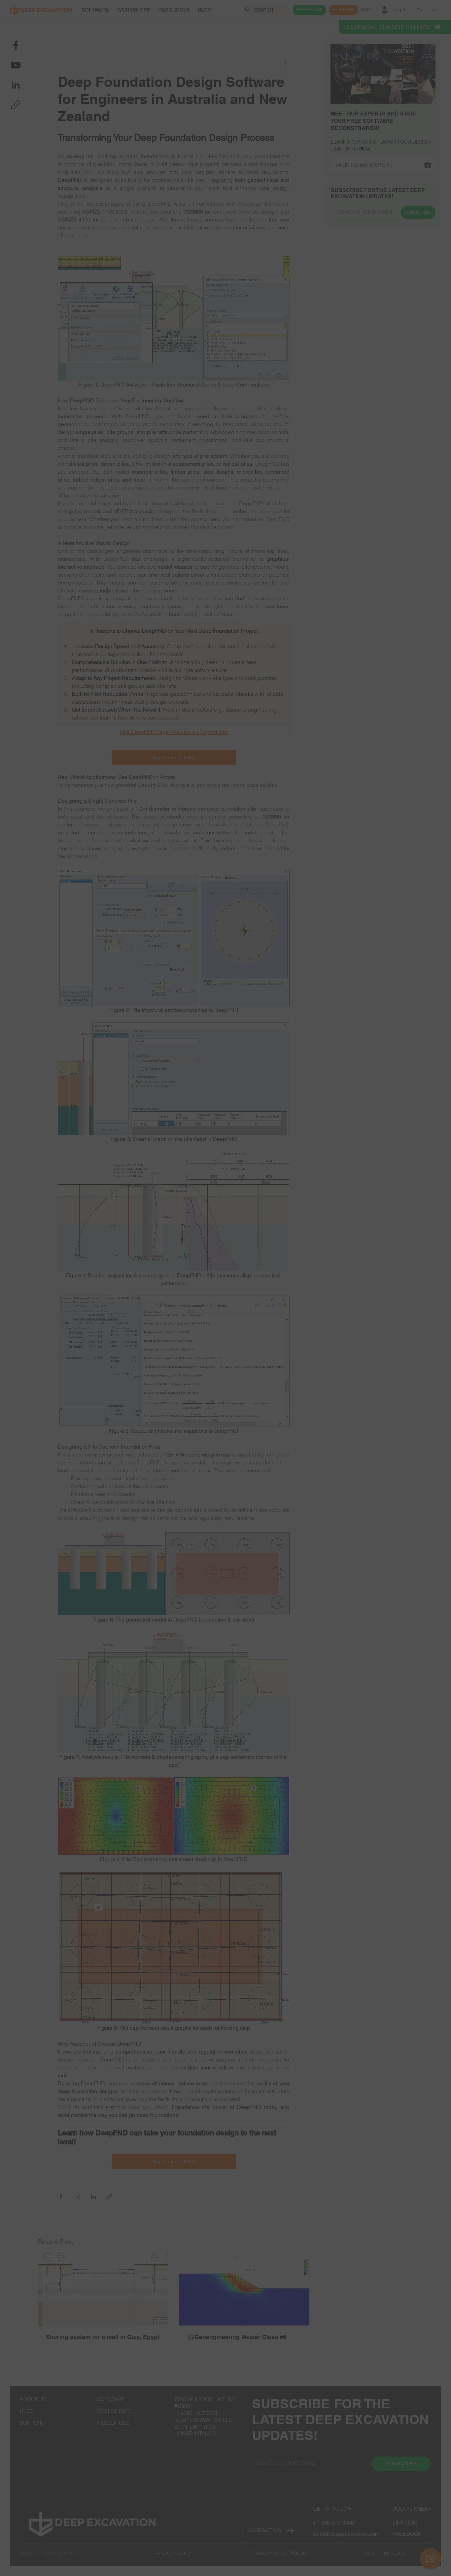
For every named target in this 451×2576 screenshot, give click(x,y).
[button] (368, 1209)
